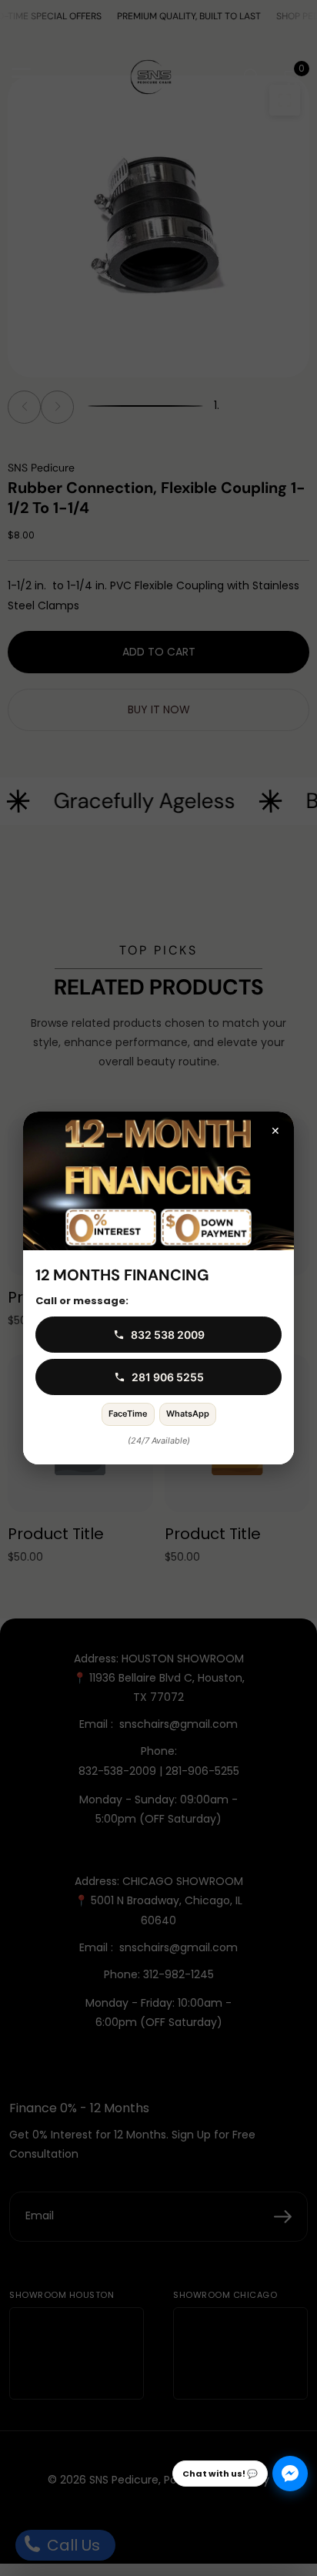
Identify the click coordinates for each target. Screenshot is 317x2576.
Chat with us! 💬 (220, 2474)
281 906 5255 (168, 1377)
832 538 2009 (168, 1335)
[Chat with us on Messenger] (290, 2474)
